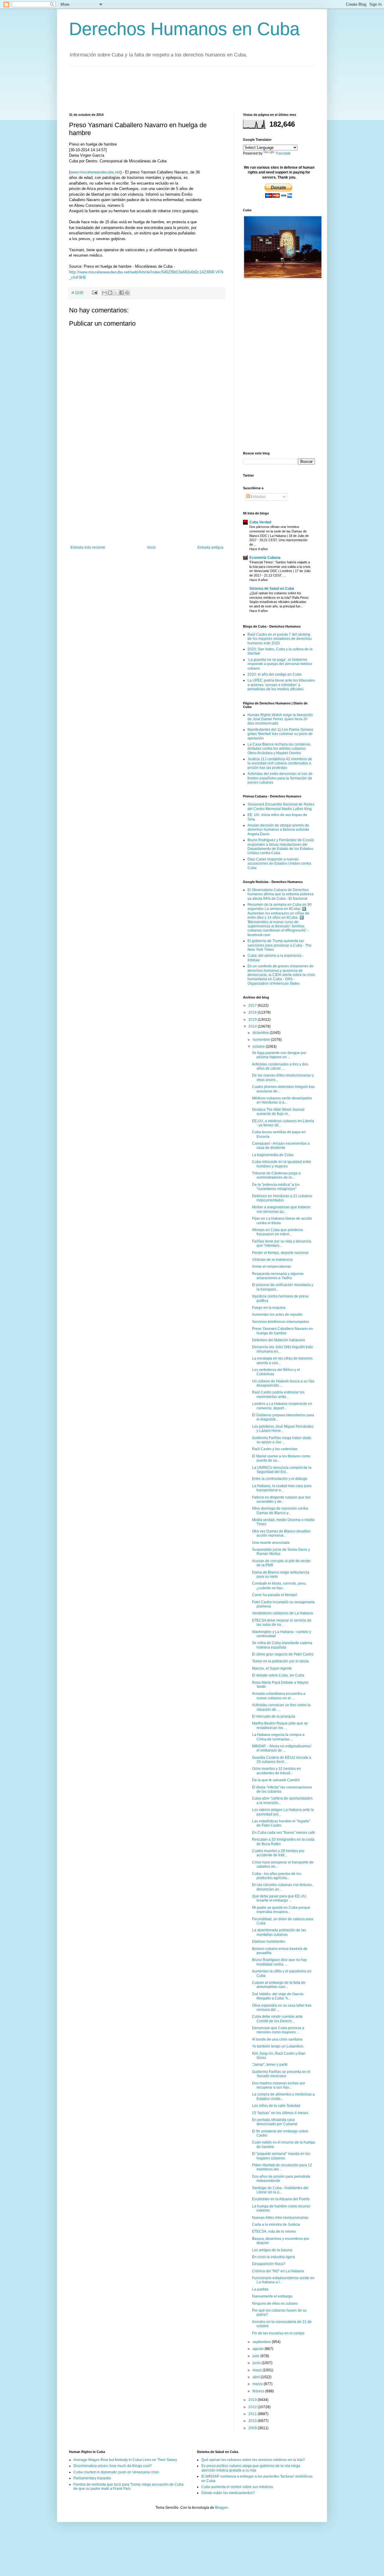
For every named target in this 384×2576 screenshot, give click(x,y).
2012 (253, 2407)
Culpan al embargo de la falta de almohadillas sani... (279, 1985)
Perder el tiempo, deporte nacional (280, 1253)
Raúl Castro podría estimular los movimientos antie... (278, 1394)
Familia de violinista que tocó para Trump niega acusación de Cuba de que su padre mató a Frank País (129, 2487)
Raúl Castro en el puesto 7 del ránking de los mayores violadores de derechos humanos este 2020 (280, 639)
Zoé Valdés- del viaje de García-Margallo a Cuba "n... (278, 1996)
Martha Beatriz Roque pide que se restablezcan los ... (280, 1725)
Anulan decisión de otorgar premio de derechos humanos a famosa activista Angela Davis (278, 830)
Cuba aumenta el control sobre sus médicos (237, 2487)
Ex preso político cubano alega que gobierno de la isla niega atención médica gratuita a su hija (251, 2468)
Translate (283, 153)
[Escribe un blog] (110, 293)
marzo (258, 2384)
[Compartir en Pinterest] (127, 293)
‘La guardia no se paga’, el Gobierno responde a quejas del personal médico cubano (280, 664)
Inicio (151, 547)
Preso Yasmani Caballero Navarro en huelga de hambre (282, 1331)
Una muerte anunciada (271, 1543)
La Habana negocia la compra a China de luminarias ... (278, 1737)
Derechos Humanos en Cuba (184, 29)
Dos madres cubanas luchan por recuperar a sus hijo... (279, 2085)
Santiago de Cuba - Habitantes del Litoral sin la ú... (280, 2190)
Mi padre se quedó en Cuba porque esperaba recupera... (281, 1910)
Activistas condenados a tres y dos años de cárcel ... (280, 1066)
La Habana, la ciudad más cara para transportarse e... (282, 1488)
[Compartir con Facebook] (121, 293)
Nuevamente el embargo (272, 2296)
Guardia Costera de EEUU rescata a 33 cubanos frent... (282, 1760)
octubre (259, 1047)
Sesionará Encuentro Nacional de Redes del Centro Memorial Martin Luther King (281, 806)
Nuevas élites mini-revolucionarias (280, 2218)
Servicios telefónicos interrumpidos (280, 1322)
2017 (253, 1005)
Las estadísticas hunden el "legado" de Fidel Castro (281, 1823)
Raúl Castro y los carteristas (275, 1449)
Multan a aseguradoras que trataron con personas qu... (281, 1209)
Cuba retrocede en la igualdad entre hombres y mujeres (282, 1164)
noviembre (262, 1040)
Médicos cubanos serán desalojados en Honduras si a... (282, 1100)
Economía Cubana (265, 558)
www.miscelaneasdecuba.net (95, 172)
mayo (258, 2370)
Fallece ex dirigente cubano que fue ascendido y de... (281, 1499)
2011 (253, 2414)
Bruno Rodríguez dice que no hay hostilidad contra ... (279, 1962)
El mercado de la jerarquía (274, 1716)
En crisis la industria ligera (273, 2257)
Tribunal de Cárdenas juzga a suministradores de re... (276, 1175)
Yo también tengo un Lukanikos (278, 2046)
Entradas (258, 497)
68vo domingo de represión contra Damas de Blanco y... (280, 1511)
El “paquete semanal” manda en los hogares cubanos (281, 2156)
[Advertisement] (178, 89)
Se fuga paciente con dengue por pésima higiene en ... (279, 1055)
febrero (259, 2391)
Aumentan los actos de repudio (277, 1315)
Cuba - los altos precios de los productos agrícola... (277, 1876)
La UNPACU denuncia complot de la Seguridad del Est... (282, 1470)
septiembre (262, 2342)
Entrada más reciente (88, 547)
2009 (253, 2428)
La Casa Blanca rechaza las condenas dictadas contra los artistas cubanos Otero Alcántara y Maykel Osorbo (279, 749)
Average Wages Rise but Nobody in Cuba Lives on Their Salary (125, 2460)
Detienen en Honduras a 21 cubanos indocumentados (282, 1198)
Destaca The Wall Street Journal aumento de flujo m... (278, 1112)
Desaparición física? (269, 2264)
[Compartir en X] (116, 293)
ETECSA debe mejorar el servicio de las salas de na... (282, 1622)
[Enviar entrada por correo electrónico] (94, 292)
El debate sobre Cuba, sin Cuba (278, 1675)
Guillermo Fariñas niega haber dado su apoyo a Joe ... (282, 1440)
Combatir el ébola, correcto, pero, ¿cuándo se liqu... (279, 1586)
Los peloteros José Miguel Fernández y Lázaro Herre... (283, 1429)
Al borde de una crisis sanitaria (277, 2039)
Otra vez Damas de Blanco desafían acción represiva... (281, 1533)
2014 (253, 1026)
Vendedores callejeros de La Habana (282, 1613)
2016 (253, 1012)
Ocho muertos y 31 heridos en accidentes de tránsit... (276, 1771)
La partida (260, 2289)
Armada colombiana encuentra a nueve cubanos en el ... (279, 1696)
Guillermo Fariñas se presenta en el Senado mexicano (281, 2074)
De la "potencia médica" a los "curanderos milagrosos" (276, 1187)
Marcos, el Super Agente (272, 1668)
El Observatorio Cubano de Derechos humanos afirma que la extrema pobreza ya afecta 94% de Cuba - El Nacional (280, 894)
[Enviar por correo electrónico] (104, 293)
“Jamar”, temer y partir (270, 2065)
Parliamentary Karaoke (92, 2478)
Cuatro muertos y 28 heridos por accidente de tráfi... (278, 1853)
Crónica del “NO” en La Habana (278, 2271)
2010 (253, 2421)
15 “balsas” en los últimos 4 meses (280, 2113)
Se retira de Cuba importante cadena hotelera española (282, 1645)
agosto (259, 2349)
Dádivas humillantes (269, 1942)
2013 (253, 2400)
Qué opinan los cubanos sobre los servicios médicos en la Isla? (253, 2460)
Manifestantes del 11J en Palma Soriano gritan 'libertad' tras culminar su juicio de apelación (280, 734)
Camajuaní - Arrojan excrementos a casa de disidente (281, 1146)
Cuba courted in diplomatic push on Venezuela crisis (116, 2472)
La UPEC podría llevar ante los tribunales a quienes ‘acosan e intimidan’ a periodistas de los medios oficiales (281, 685)
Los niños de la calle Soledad (276, 2106)
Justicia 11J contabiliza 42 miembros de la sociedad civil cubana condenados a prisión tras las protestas (280, 763)
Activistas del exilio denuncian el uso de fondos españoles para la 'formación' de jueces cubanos (280, 778)
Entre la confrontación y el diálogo (280, 1479)
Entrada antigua (210, 547)
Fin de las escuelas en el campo (278, 2333)
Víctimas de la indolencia (272, 1260)
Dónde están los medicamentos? (228, 2493)
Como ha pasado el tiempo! (274, 1595)
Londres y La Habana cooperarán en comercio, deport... (282, 1406)
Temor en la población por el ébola (280, 1661)
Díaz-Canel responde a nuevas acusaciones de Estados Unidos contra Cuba (279, 864)
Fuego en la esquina (269, 1308)
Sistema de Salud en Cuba (272, 589)
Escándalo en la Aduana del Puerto (281, 2199)
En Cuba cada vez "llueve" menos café (283, 1833)
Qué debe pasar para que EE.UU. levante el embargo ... (279, 1898)
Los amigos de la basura (272, 2250)
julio (256, 2356)
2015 (253, 1020)
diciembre (261, 1033)
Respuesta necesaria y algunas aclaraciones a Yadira (278, 1276)
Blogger (221, 2508)
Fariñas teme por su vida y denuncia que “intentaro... (282, 1243)
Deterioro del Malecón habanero (279, 1340)
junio (257, 2363)
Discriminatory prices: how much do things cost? (113, 2466)
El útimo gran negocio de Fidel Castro (283, 1654)
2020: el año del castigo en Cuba (274, 674)
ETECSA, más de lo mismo (274, 2231)
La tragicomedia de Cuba (273, 1155)
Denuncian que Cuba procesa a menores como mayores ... (278, 2030)
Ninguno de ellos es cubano (275, 2303)
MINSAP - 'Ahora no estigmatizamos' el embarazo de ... (282, 1748)
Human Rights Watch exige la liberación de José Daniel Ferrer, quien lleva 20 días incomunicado (280, 719)
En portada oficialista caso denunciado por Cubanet (275, 2122)
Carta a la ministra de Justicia (276, 2225)
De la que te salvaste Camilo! (276, 1780)
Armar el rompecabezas (271, 1267)
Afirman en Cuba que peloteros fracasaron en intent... (277, 1232)
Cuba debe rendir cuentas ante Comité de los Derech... (277, 2019)
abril (257, 2377)
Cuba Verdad (260, 522)
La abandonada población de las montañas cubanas (279, 1932)
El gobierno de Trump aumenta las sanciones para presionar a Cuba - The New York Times (279, 945)
